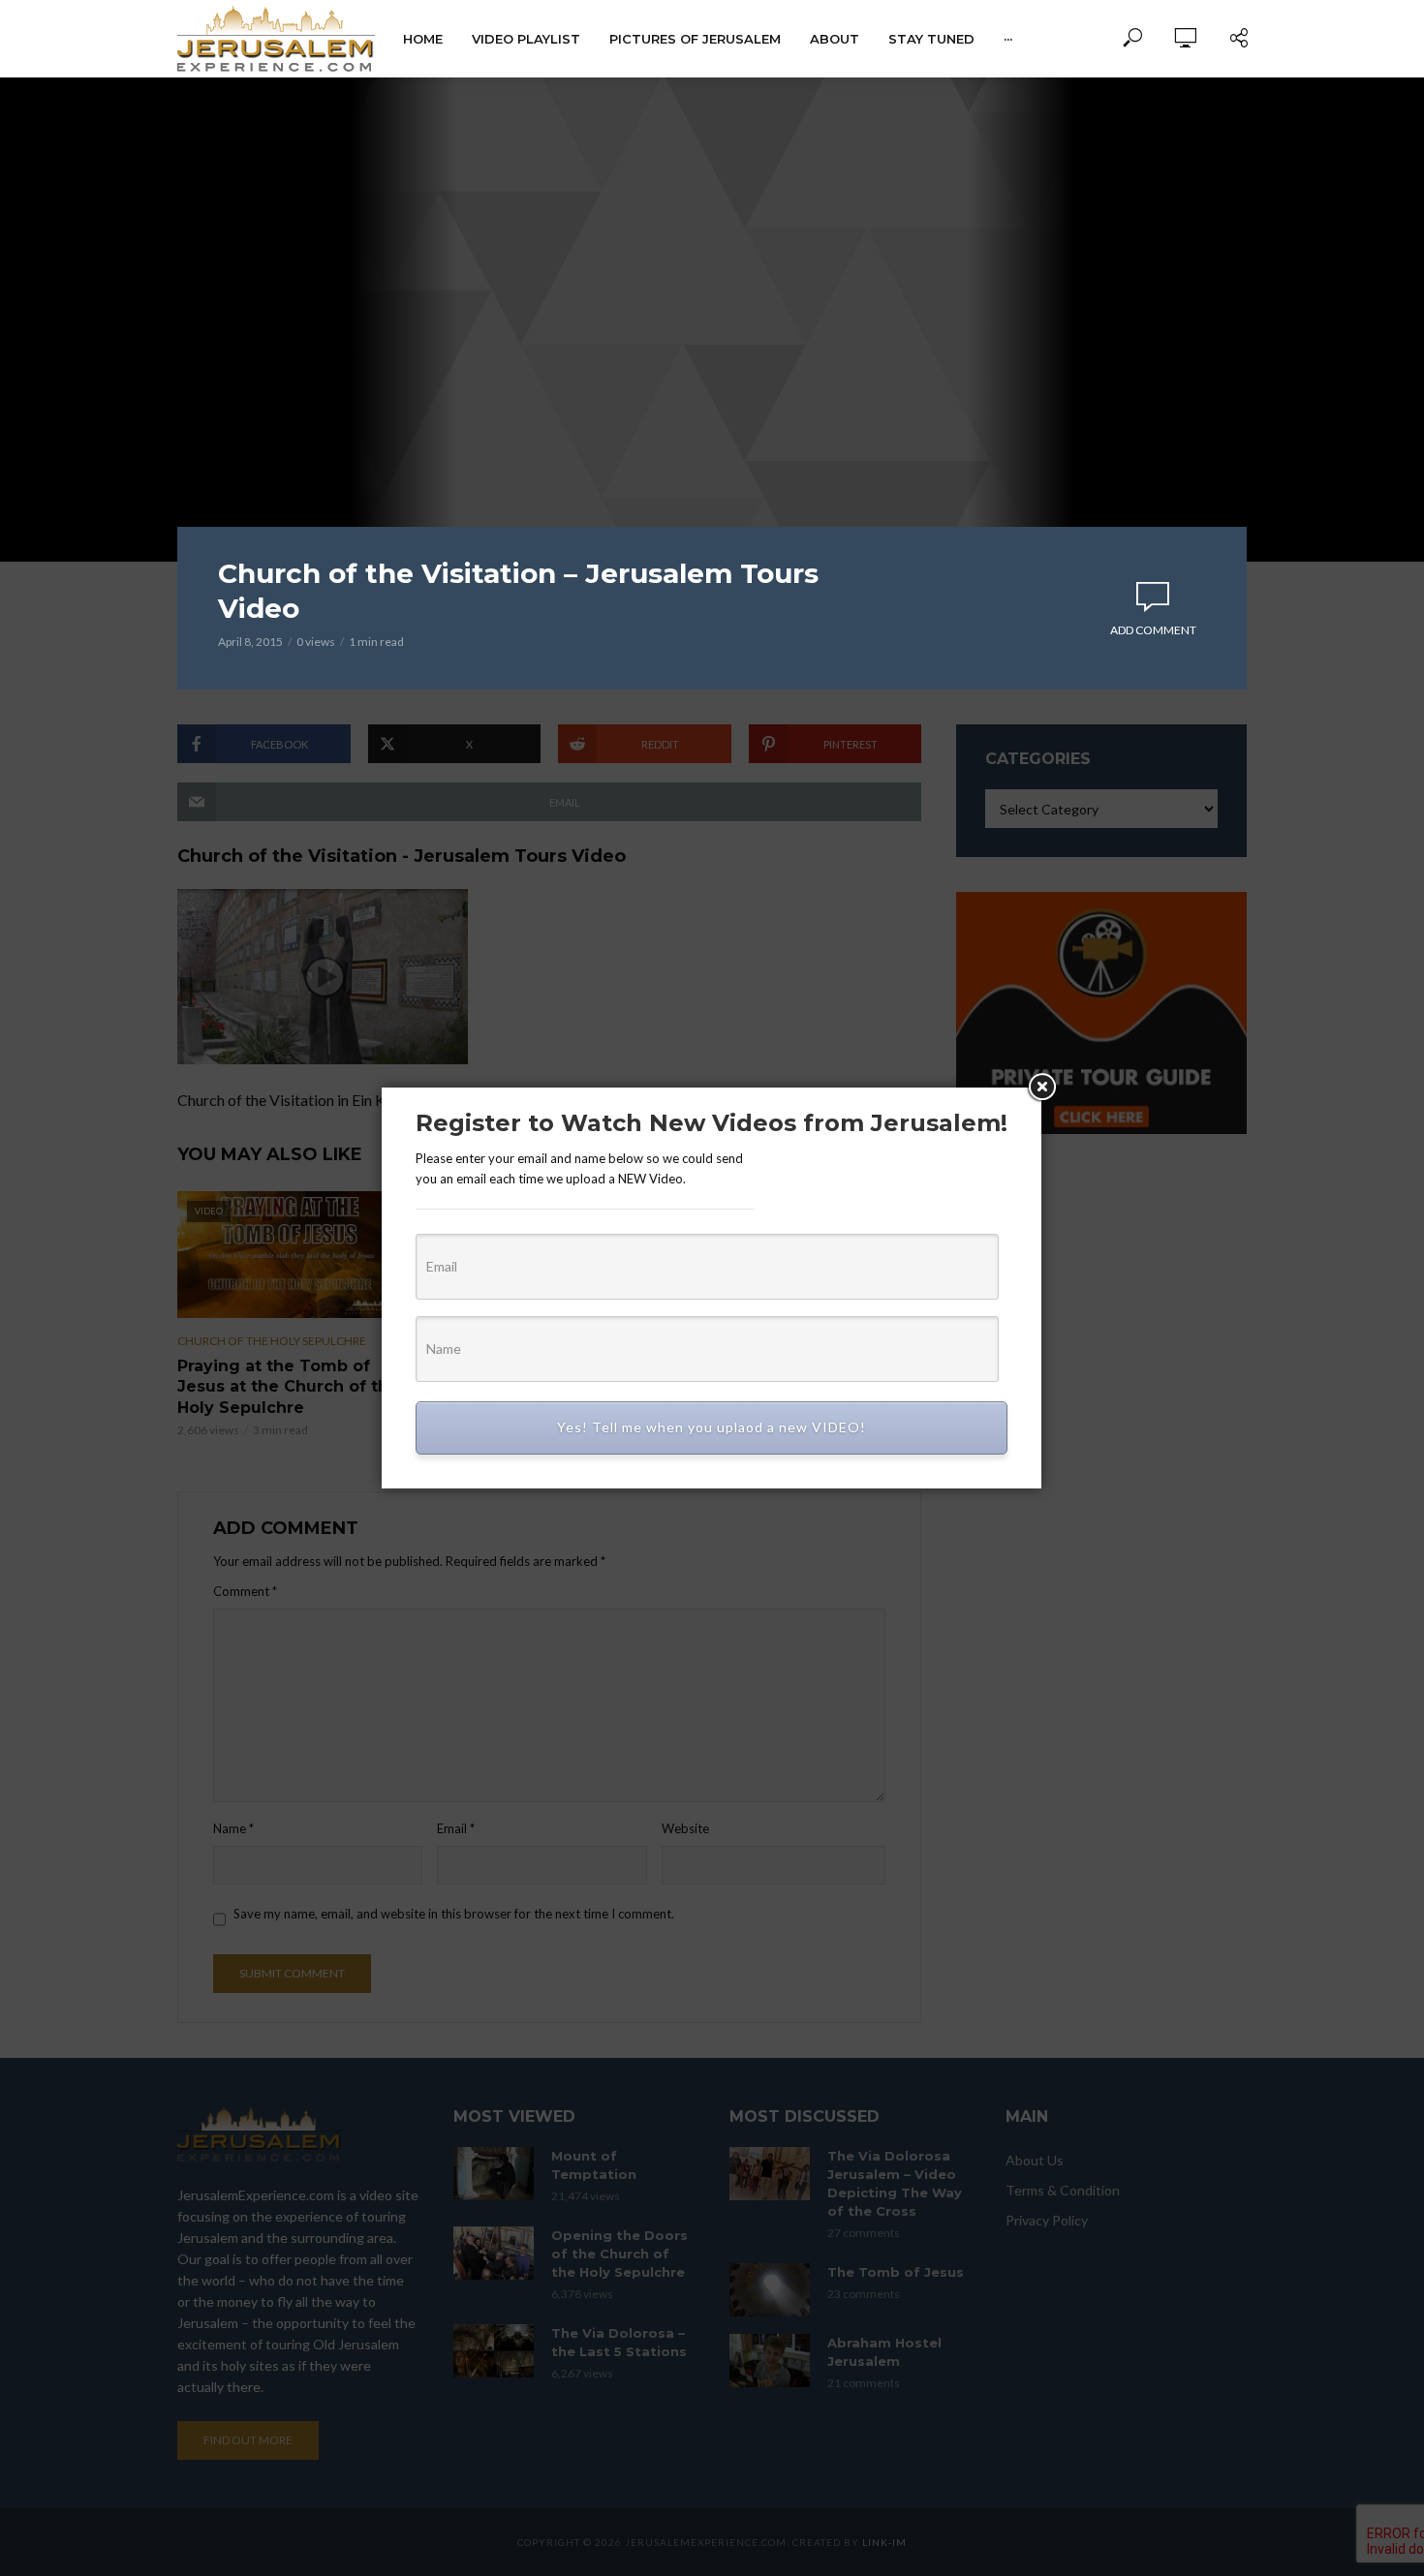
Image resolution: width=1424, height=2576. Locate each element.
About (835, 39)
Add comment (1153, 630)
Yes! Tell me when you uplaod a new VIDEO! (712, 1427)
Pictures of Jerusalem (695, 39)
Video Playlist (526, 39)
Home (423, 39)
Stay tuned (931, 39)
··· (1008, 39)
